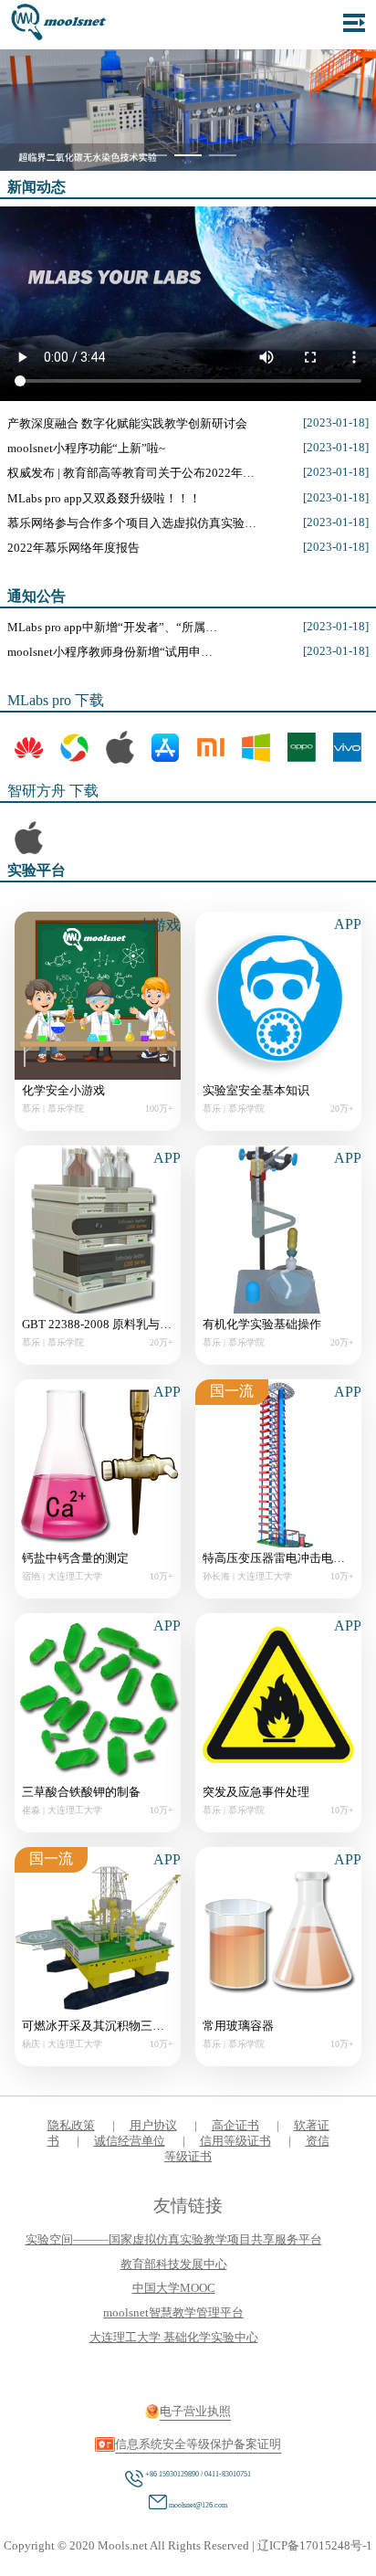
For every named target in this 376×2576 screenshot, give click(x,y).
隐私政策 (71, 2126)
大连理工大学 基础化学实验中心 (174, 2338)
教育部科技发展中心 (174, 2265)
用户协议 (153, 2126)
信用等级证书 (235, 2141)
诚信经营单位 (130, 2141)
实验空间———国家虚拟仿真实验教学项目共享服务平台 (174, 2240)
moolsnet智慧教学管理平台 (173, 2313)
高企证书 (235, 2126)
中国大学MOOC (174, 2288)
